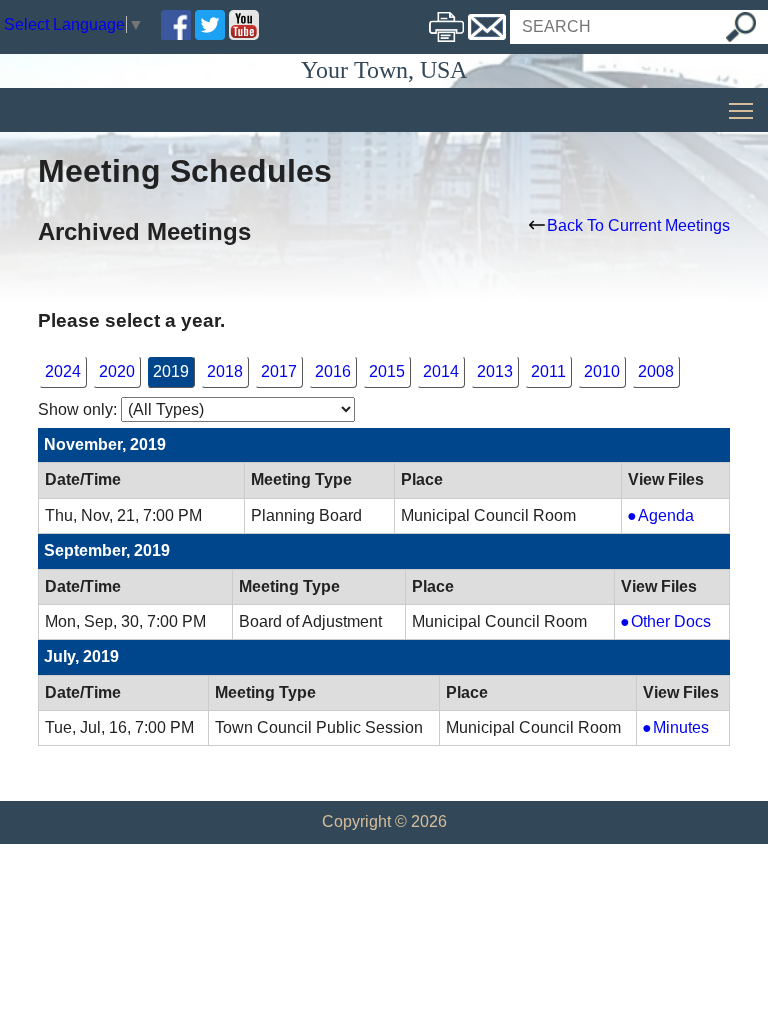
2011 (548, 371)
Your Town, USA (384, 70)
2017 (279, 371)
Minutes (687, 728)
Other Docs (672, 622)
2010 (602, 371)
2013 (495, 371)
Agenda (678, 516)
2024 (63, 371)
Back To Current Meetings (638, 225)
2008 (656, 371)
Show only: (77, 409)
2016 (333, 371)
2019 (171, 371)
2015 (387, 371)
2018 (225, 371)
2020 (117, 371)
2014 (441, 371)
